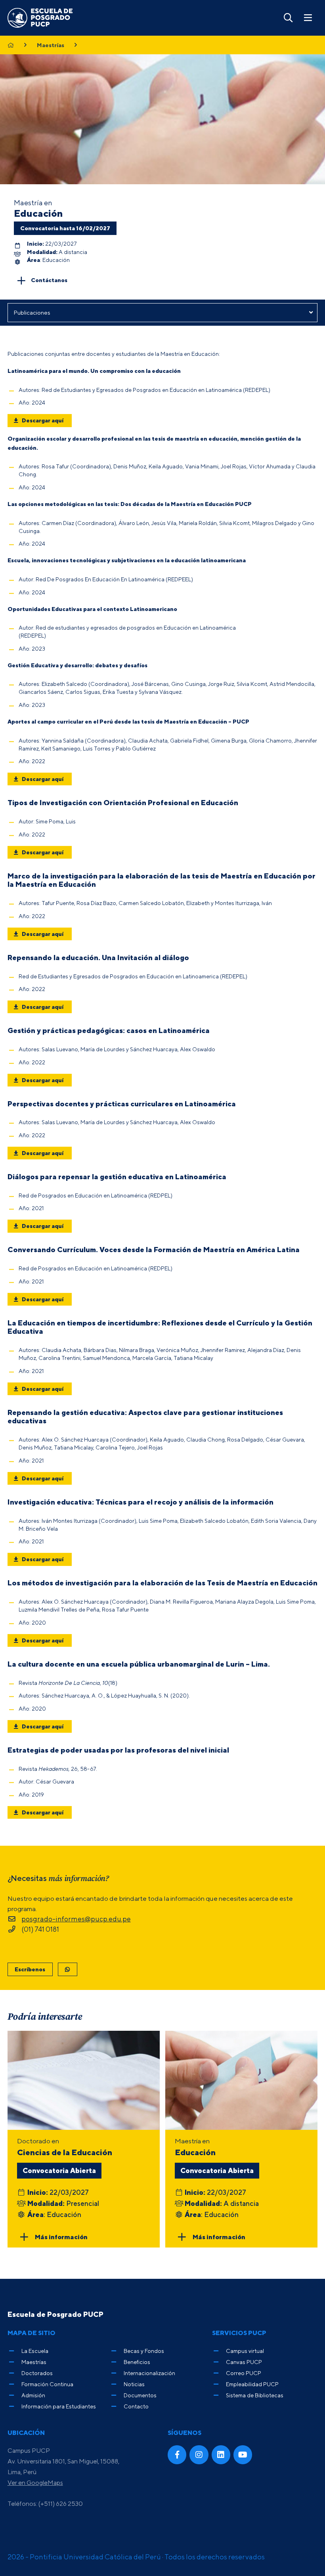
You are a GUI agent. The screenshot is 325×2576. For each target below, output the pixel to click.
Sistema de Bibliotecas (255, 2395)
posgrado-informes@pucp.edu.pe (76, 1919)
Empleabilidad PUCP (252, 2384)
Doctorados (37, 2373)
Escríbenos (30, 1969)
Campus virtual (245, 2351)
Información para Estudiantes (59, 2406)
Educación (38, 213)
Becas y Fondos (144, 2351)
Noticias (134, 2384)
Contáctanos (49, 280)
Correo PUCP (244, 2373)
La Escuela (35, 2351)
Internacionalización (149, 2373)
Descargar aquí (43, 420)
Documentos (140, 2395)
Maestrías (51, 45)
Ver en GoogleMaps (35, 2482)
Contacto (136, 2406)
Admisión (33, 2395)
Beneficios (137, 2362)
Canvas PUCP (244, 2362)
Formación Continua (47, 2384)
